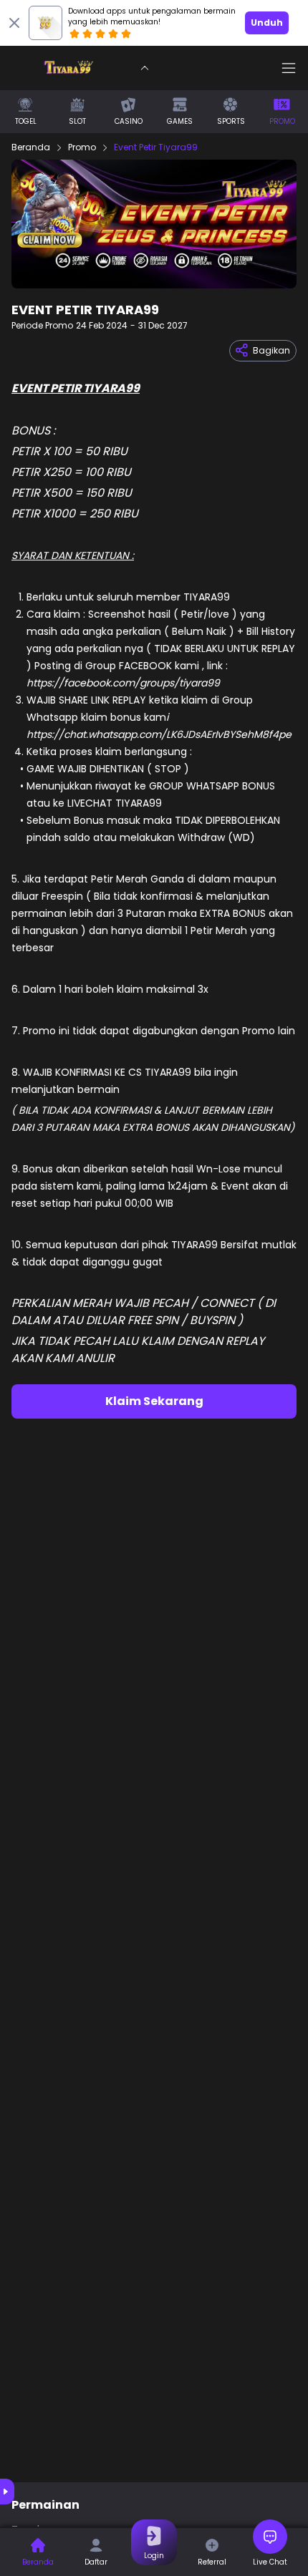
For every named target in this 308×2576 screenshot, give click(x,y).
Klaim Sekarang (154, 1401)
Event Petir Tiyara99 (156, 147)
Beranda (31, 147)
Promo (82, 147)
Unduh (267, 23)
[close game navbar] (145, 68)
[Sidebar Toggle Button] (289, 68)
